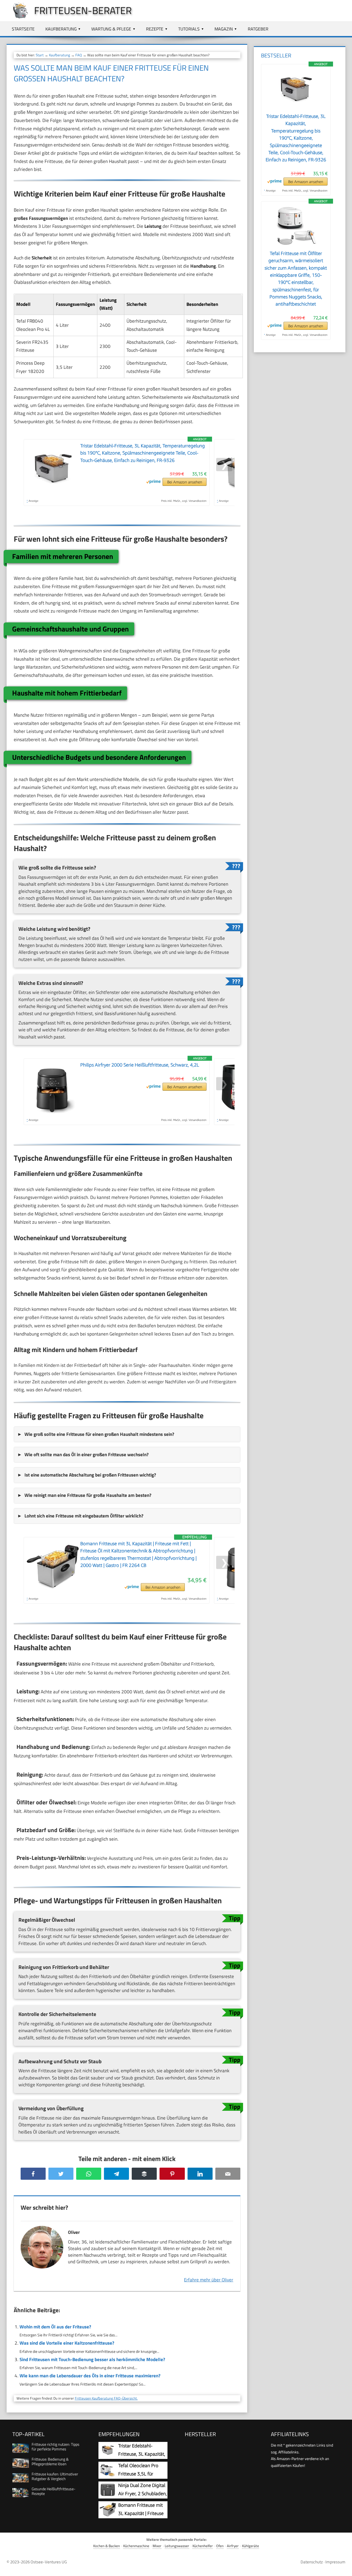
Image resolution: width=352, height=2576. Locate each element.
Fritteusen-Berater (83, 10)
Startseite (23, 29)
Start (40, 55)
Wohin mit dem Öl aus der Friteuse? (55, 2327)
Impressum (335, 2562)
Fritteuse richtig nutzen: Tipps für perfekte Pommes (56, 2447)
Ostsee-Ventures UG (49, 2562)
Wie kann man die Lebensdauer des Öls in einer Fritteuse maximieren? (90, 2376)
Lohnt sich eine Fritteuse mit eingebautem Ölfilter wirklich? (84, 1516)
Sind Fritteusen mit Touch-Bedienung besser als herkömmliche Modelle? (92, 2359)
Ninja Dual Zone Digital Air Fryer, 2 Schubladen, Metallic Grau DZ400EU (143, 2493)
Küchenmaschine (136, 2546)
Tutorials (189, 29)
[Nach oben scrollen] (343, 2567)
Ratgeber (258, 29)
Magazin (224, 29)
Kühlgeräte (251, 2546)
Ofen (220, 2546)
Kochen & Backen (107, 2546)
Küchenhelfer (203, 2546)
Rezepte (155, 29)
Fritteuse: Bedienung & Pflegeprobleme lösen (50, 2461)
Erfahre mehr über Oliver (209, 2280)
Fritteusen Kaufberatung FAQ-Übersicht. (106, 2398)
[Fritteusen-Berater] (18, 17)
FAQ (79, 55)
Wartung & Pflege (111, 29)
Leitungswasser (177, 2546)
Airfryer (233, 2546)
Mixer (157, 2546)
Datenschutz (312, 2562)
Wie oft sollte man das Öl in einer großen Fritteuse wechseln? (86, 1455)
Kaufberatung (61, 29)
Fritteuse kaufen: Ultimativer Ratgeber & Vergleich (55, 2476)
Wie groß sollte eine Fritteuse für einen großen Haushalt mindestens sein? (99, 1434)
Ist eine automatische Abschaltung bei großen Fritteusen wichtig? (90, 1475)
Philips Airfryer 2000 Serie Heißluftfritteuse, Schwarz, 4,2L (140, 1065)
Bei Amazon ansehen (185, 482)
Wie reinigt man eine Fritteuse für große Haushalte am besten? (88, 1495)
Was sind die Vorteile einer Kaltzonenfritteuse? (67, 2343)
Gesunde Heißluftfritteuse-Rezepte (53, 2491)
